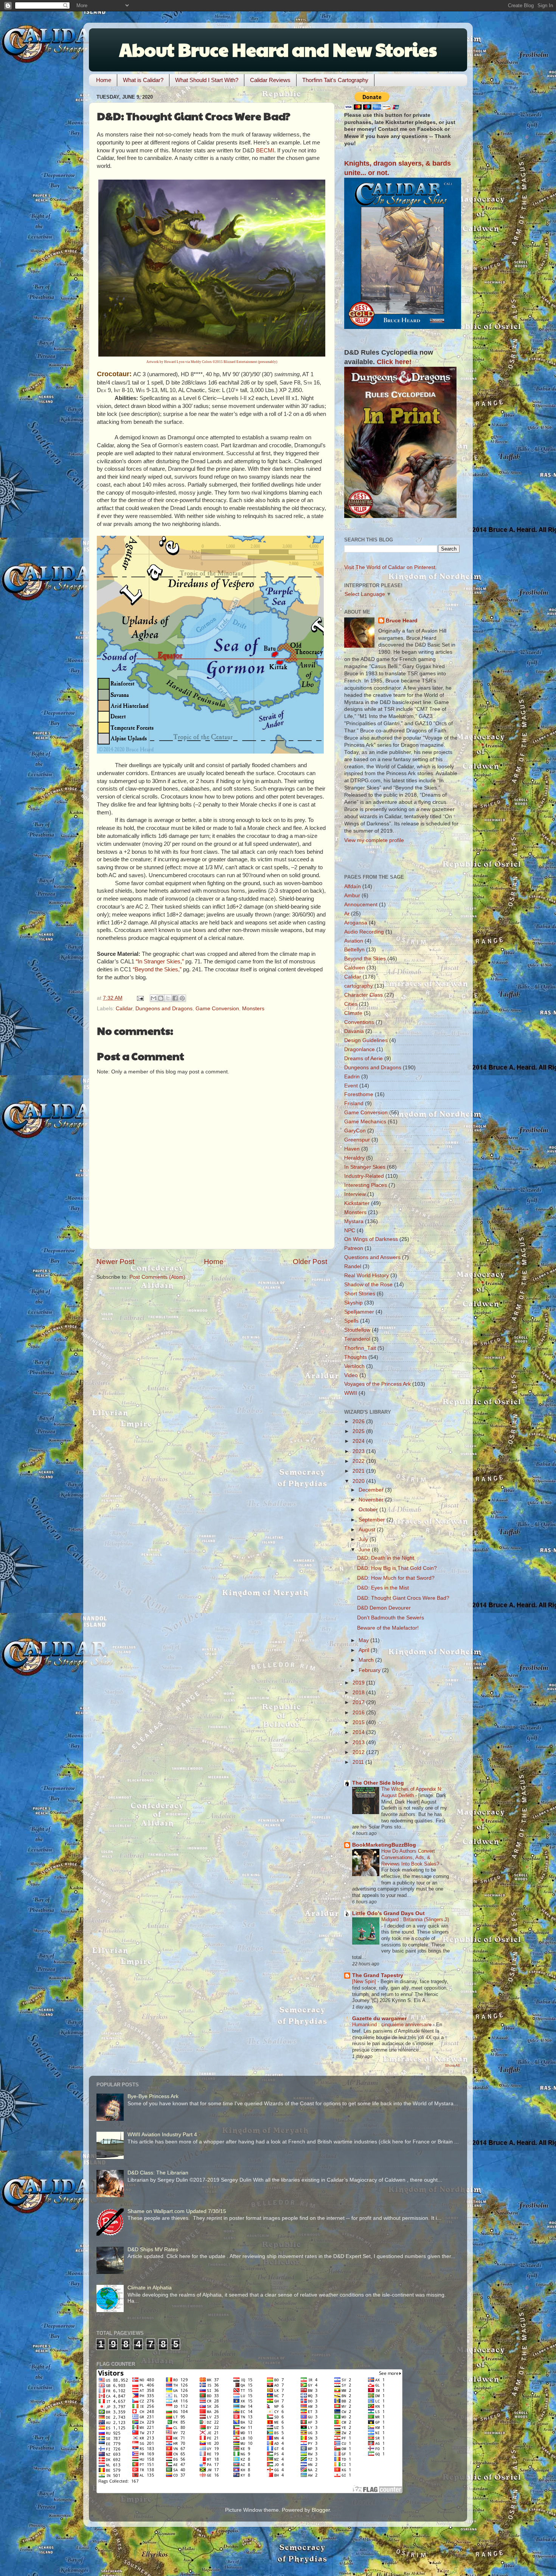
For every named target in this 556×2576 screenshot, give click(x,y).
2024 (359, 1441)
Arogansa (356, 923)
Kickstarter (357, 1203)
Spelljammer (359, 1312)
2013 (359, 1742)
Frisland (354, 1103)
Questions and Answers (372, 1257)
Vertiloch (354, 1366)
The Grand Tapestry (378, 1975)
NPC (350, 1231)
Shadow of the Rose (368, 1285)
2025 (359, 1431)
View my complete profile (374, 840)
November (372, 1500)
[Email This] (154, 998)
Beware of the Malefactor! (388, 1628)
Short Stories (360, 1294)
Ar (347, 914)
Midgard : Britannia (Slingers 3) (415, 1919)
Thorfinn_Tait (360, 1348)
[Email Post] (140, 998)
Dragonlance (360, 1049)
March (367, 1660)
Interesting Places (366, 1185)
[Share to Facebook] (175, 998)
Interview (355, 1194)
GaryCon (355, 1131)
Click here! (394, 362)
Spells (351, 1321)
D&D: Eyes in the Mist (383, 1588)
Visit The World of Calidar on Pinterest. (391, 567)
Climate (353, 1013)
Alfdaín (353, 886)
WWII (351, 1393)
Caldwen (355, 968)
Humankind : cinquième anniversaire (393, 2025)
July (364, 1539)
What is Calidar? (143, 80)
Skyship (353, 1303)
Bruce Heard (402, 621)
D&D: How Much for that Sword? (396, 1578)
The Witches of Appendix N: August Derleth (412, 1792)
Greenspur (357, 1140)
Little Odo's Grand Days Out (388, 1913)
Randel (353, 1266)
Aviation (354, 941)
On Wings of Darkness (371, 1239)
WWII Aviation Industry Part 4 (162, 2135)
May (364, 1640)
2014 (359, 1732)
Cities (351, 1004)
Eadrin (352, 1077)
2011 (359, 1762)
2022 (359, 1461)
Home (104, 80)
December (372, 1490)
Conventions (359, 1022)
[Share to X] (168, 998)
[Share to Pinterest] (182, 998)
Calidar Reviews (270, 80)
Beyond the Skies (365, 959)
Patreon (354, 1248)
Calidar (124, 1009)
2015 (359, 1722)
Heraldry (354, 1158)
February (370, 1670)
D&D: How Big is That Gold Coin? (397, 1568)
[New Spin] (365, 1981)
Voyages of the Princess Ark (377, 1384)
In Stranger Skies (365, 1167)
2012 (359, 1752)
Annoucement (361, 905)
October (369, 1510)
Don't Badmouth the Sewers (391, 1618)
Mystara (354, 1221)
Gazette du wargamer (379, 2018)
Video (351, 1375)
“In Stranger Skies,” (160, 962)
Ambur (352, 896)
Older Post (310, 1262)
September (373, 1520)
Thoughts (356, 1357)
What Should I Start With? (207, 80)
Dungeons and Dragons (164, 1009)
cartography (359, 986)
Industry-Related (364, 1176)
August (368, 1530)
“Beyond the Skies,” (157, 969)
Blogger (321, 2510)
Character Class (363, 995)
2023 (359, 1451)
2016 (359, 1713)
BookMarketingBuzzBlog (384, 1845)
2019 (359, 1683)
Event (351, 1086)
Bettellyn (354, 950)
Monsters (253, 1009)
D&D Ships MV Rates (153, 2250)
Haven (352, 1149)
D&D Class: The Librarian (158, 2173)
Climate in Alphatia (150, 2288)
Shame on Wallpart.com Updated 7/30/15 (177, 2211)
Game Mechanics (365, 1122)
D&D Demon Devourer (384, 1608)
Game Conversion (217, 1009)
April (365, 1650)
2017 (359, 1702)
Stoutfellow (357, 1330)
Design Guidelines (366, 1040)
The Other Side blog (378, 1783)
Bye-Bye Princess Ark (153, 2096)
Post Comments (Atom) (157, 1277)
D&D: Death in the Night (386, 1558)
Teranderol (357, 1339)
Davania (354, 1031)
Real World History (367, 1276)
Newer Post (115, 1262)
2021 (359, 1471)
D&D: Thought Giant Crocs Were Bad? (403, 1598)
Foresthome (359, 1094)
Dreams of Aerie (363, 1058)
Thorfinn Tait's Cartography (335, 80)
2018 (359, 1693)
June (365, 1550)
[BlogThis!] (161, 998)
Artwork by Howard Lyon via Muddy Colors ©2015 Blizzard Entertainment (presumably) (212, 362)
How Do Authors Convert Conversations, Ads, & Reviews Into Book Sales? (411, 1857)
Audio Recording (364, 932)
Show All (452, 2065)
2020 (359, 1481)
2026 (359, 1421)
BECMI (265, 150)
